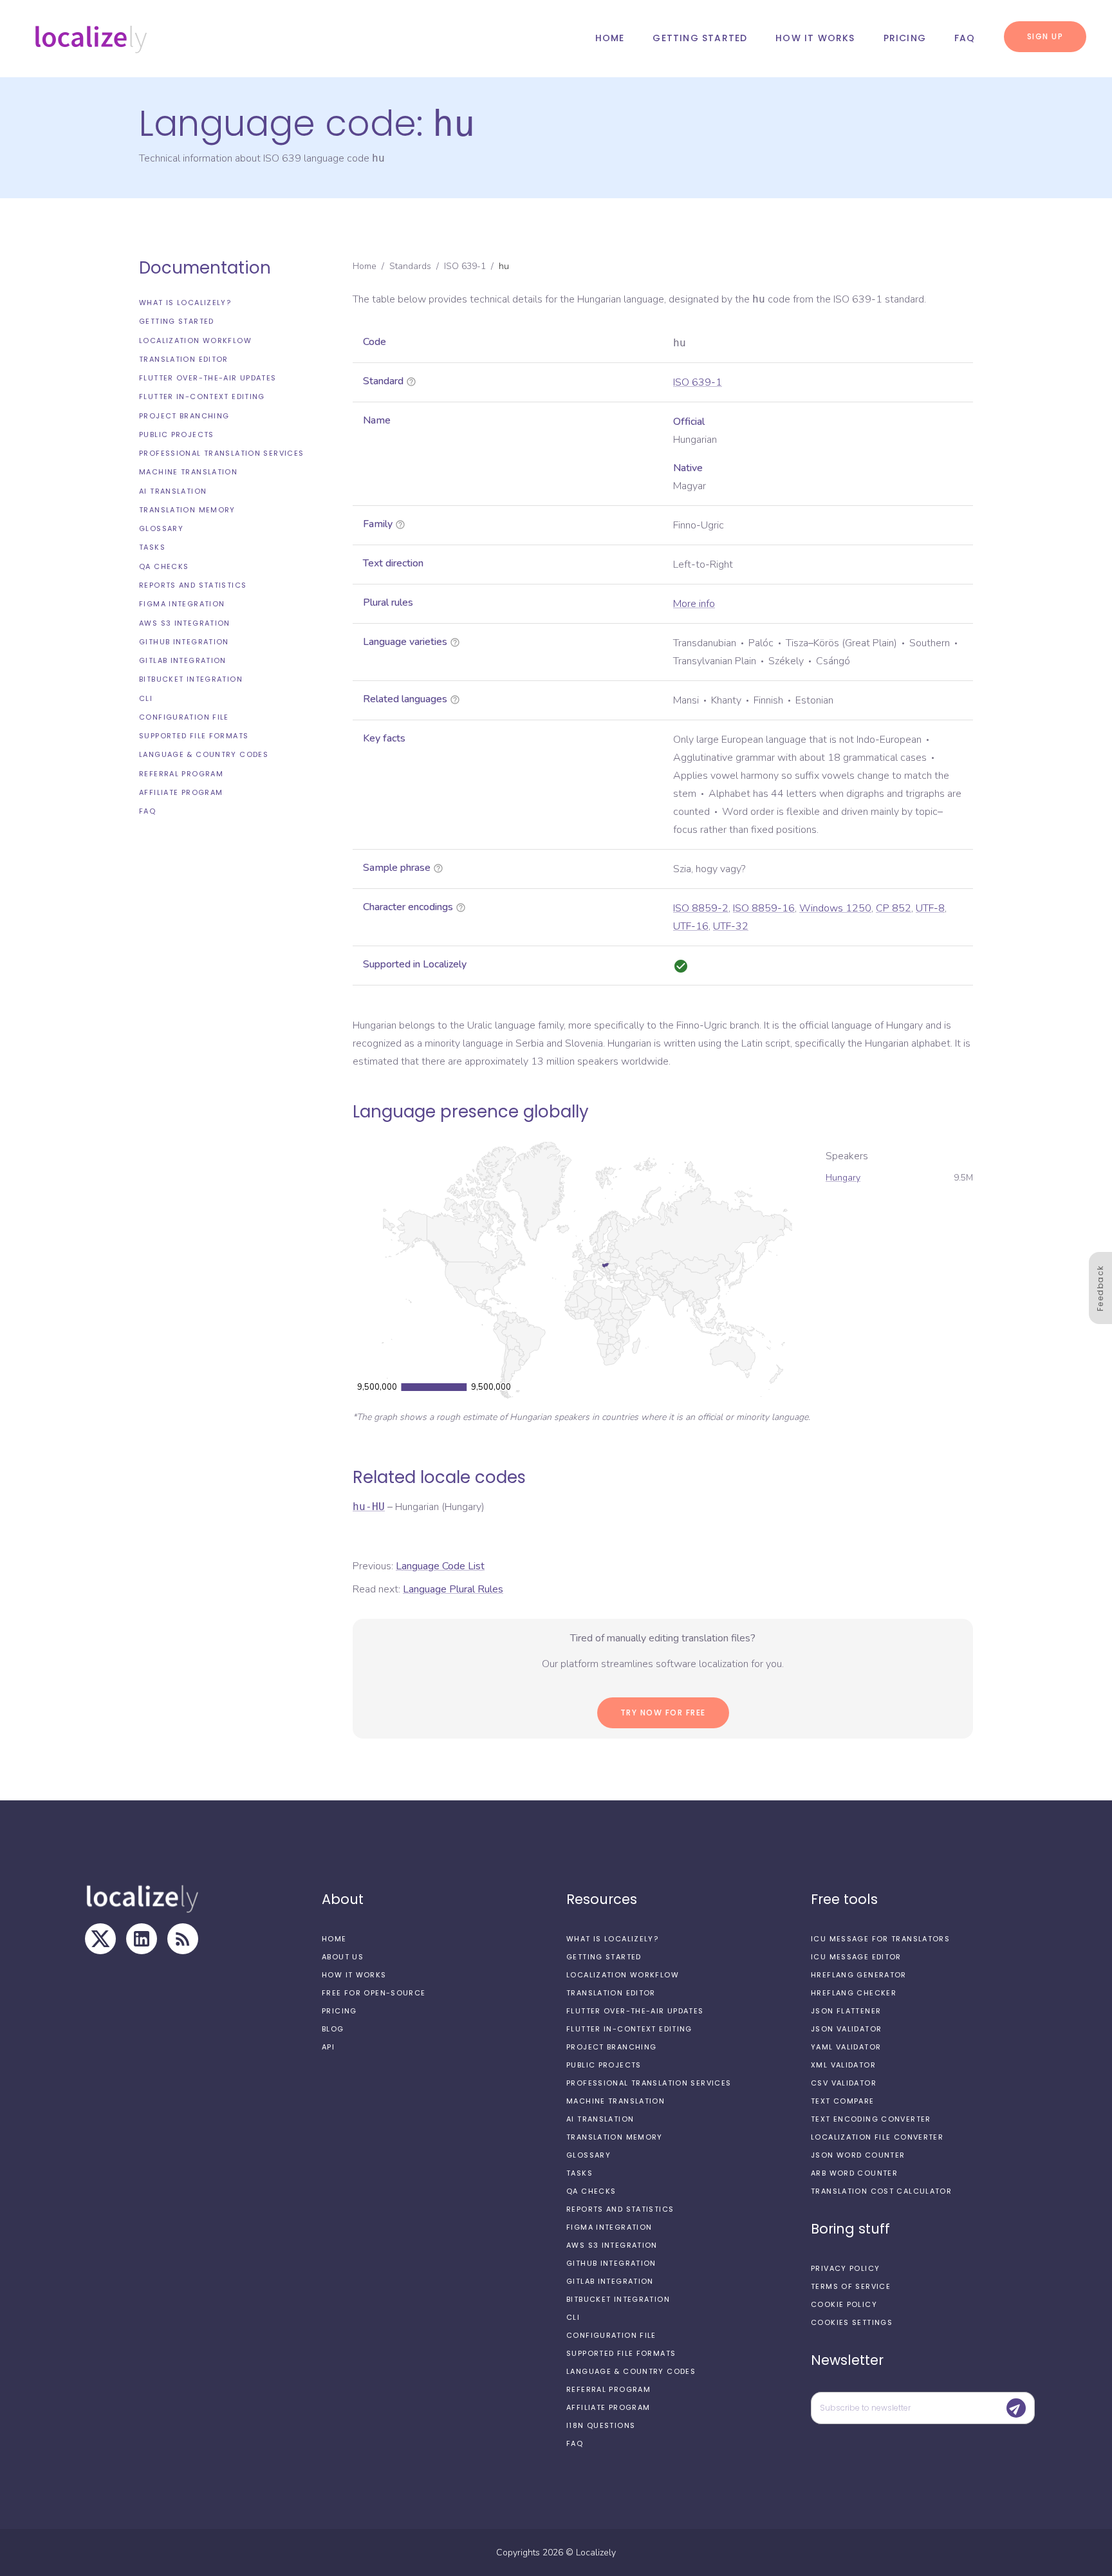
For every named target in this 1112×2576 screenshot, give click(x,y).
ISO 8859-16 (764, 908)
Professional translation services (221, 453)
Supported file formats (194, 736)
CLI (146, 698)
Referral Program (181, 774)
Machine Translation (188, 472)
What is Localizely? (185, 303)
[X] (100, 1939)
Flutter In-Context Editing (202, 397)
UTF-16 (691, 926)
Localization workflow (195, 341)
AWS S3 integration (185, 623)
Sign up (1045, 36)
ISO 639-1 (465, 266)
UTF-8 (930, 908)
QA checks (164, 566)
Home (610, 38)
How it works (815, 38)
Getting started (700, 38)
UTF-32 (731, 926)
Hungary (843, 1178)
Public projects (177, 434)
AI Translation (173, 491)
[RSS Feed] (183, 1939)
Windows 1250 (835, 908)
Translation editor (184, 359)
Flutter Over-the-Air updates (208, 378)
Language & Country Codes (204, 754)
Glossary (161, 528)
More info (694, 604)
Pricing (905, 38)
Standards (410, 266)
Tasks (152, 547)
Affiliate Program (181, 792)
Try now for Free (663, 1713)
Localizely (596, 2553)
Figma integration (182, 604)
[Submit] (1016, 2408)
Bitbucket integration (191, 679)
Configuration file (184, 717)
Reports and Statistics (193, 585)
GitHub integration (184, 642)
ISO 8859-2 (701, 908)
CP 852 (894, 908)
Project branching (184, 416)
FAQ (965, 38)
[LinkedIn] (142, 1939)
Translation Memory (187, 510)
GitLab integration (183, 660)
